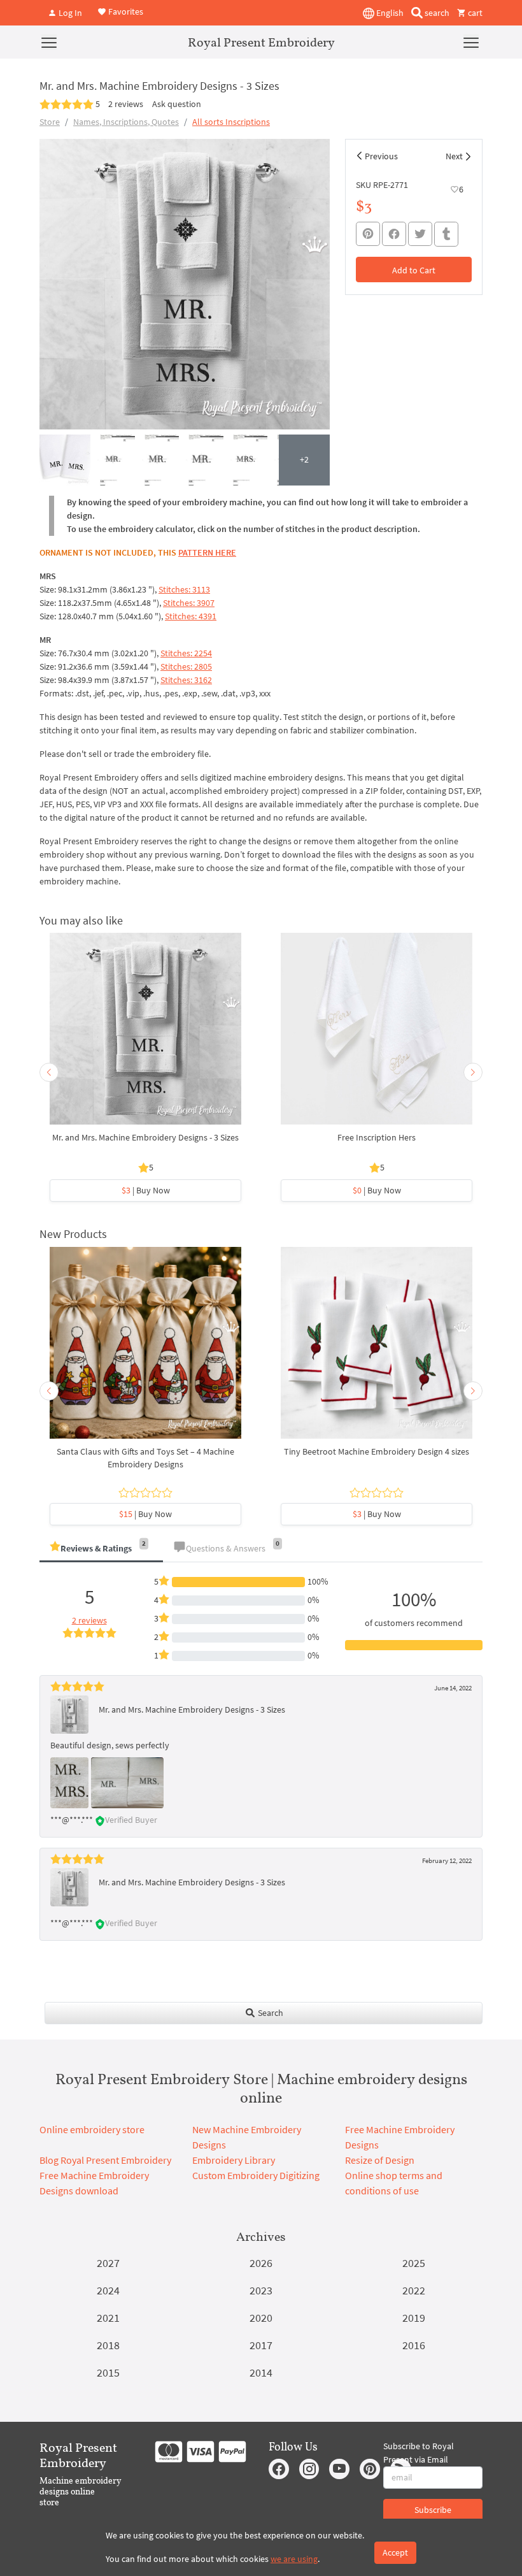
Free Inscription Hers (377, 1137)
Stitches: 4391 (191, 616)
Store (50, 122)
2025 (414, 2263)
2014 (261, 2372)
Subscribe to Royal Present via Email (419, 2453)
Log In (69, 13)
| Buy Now (146, 1190)
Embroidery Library (234, 2160)
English (389, 13)
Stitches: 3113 (184, 589)
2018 (108, 2345)
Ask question (177, 104)
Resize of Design (380, 2160)
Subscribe (433, 2510)
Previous (381, 156)
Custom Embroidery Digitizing (256, 2175)
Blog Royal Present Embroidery (105, 2160)
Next (454, 156)
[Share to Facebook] (394, 234)
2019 (414, 2318)
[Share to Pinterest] (368, 234)
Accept (395, 2552)
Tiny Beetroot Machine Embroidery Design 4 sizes (377, 1451)
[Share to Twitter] (420, 234)
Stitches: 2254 (186, 653)
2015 (108, 2372)
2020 (261, 2318)
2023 (261, 2290)
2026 (261, 2263)
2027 (108, 2263)
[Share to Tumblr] (446, 234)
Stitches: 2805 (186, 666)
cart (474, 13)
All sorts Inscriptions (231, 122)
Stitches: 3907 (189, 603)
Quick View (145, 1035)
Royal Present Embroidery (261, 42)
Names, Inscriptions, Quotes (126, 122)
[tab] (101, 1549)
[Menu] (49, 42)
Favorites (125, 11)
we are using (294, 2559)
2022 (414, 2290)
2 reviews (126, 104)
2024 (108, 2290)
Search (270, 2013)
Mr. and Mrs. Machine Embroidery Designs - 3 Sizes (145, 1137)
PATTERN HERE (207, 552)
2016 (414, 2345)
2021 (108, 2318)
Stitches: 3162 (186, 680)
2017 (261, 2345)
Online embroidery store (92, 2129)
